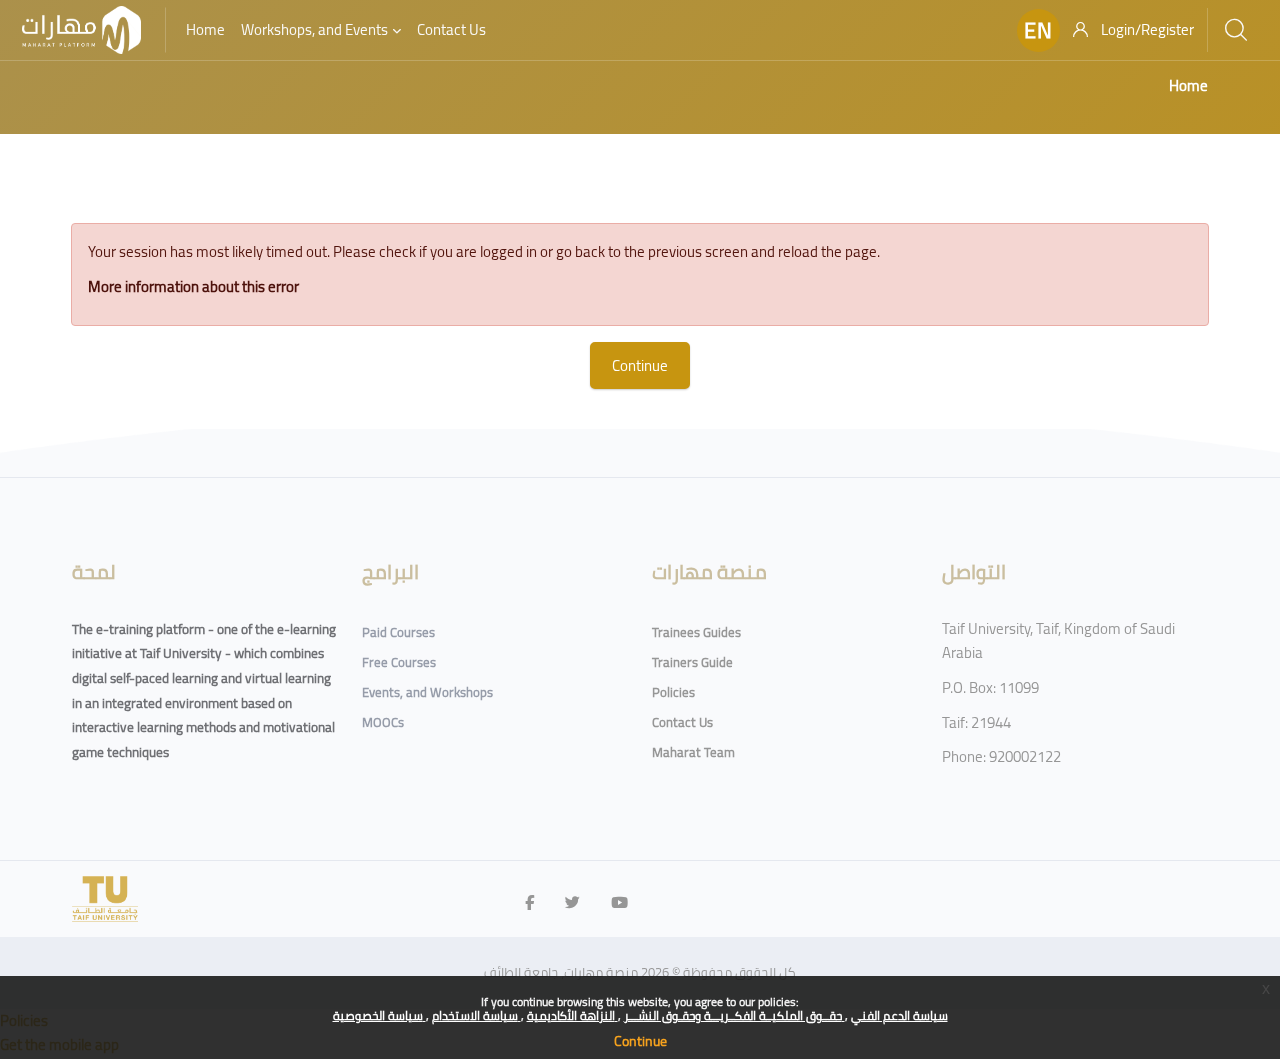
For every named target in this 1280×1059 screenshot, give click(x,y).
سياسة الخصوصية (379, 1015)
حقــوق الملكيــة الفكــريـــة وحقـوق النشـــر (734, 1015)
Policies (673, 692)
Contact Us (682, 722)
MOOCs (383, 722)
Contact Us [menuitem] (451, 29)
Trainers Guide (692, 662)
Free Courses (399, 662)
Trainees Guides (696, 632)
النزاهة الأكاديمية (572, 1015)
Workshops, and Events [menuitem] (314, 29)
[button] (1038, 30)
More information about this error (193, 286)
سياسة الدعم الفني (899, 1015)
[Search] (1236, 30)
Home (1188, 85)
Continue (640, 1041)
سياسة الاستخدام (476, 1015)
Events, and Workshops (427, 692)
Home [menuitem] (205, 29)
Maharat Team (693, 752)
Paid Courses (398, 632)
